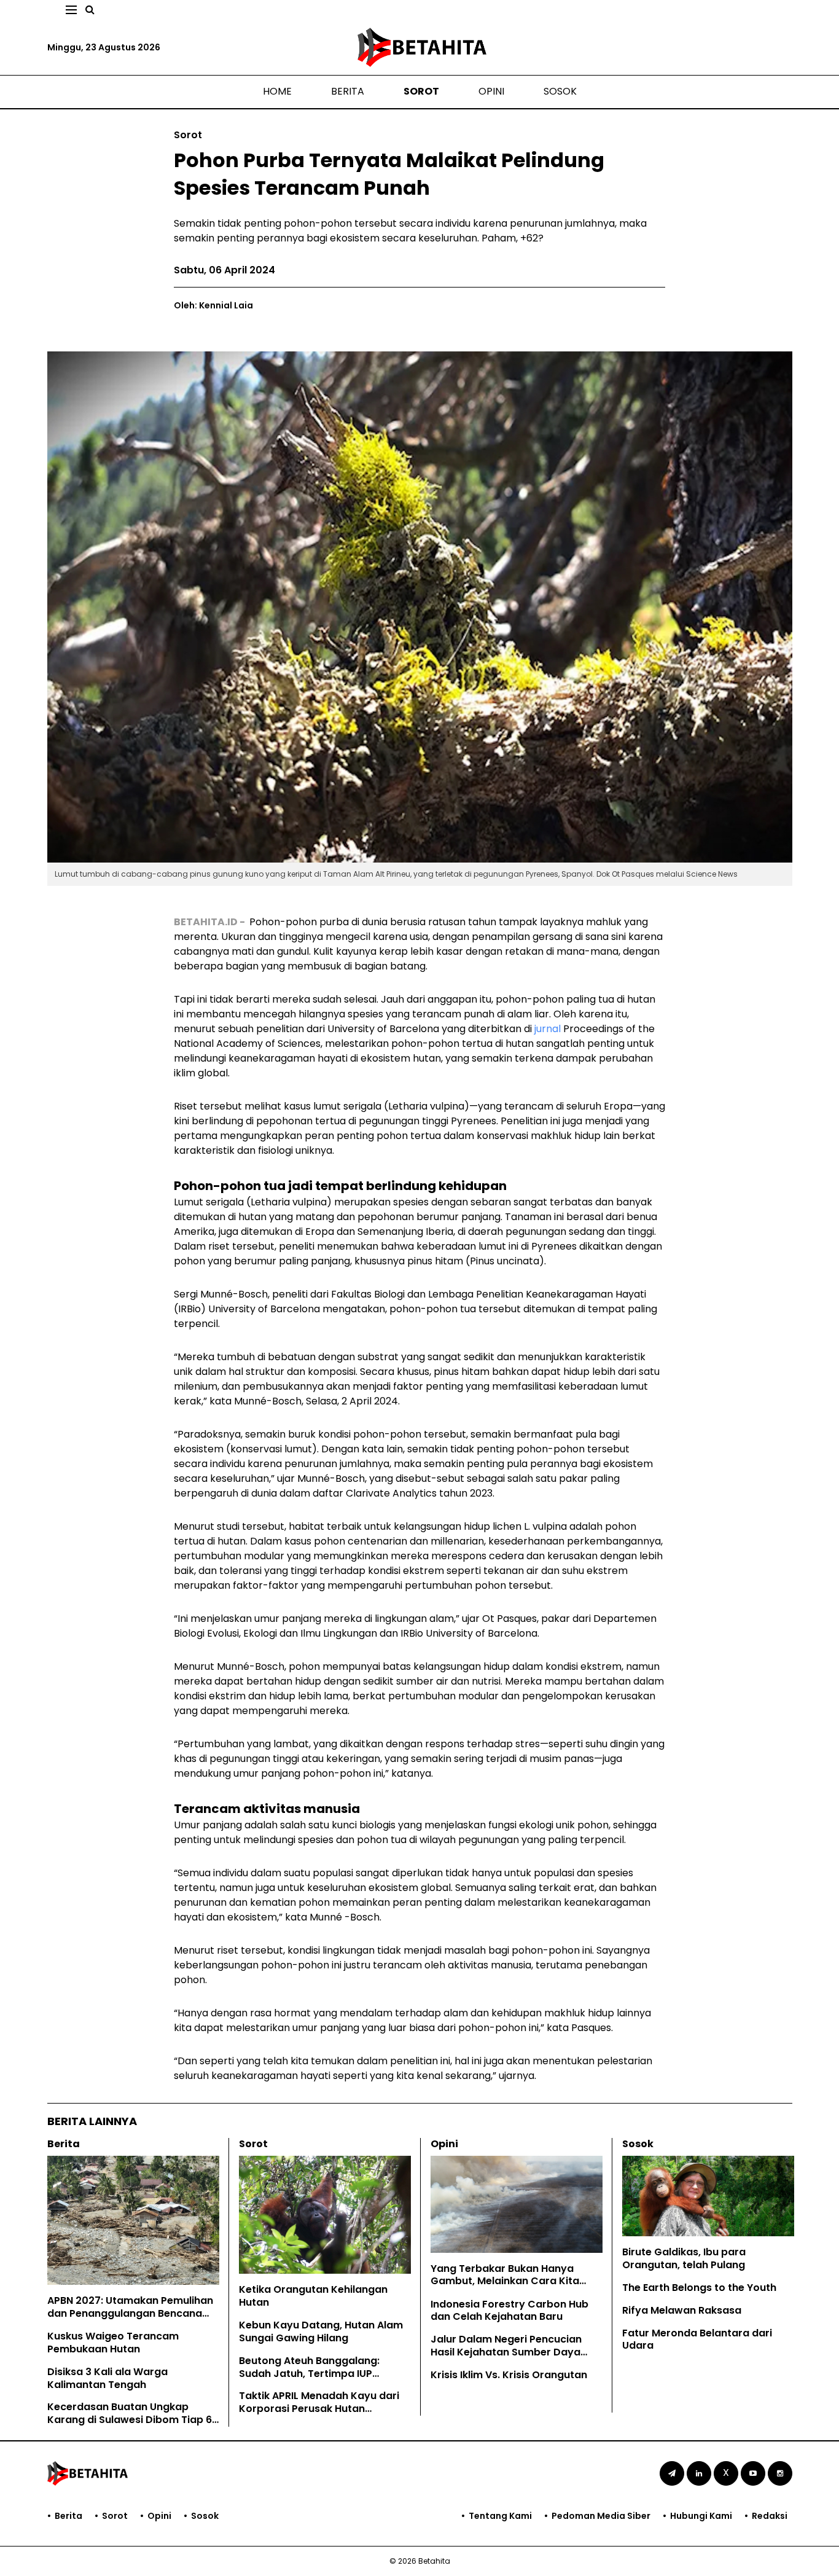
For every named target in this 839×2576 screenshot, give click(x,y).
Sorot (421, 91)
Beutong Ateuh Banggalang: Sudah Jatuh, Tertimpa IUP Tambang (309, 2374)
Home (277, 91)
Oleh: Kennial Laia (213, 305)
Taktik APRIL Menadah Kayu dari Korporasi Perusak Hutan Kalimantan (319, 2409)
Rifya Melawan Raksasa (682, 2310)
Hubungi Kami (701, 2516)
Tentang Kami (500, 2516)
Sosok (560, 91)
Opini (491, 91)
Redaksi (770, 2516)
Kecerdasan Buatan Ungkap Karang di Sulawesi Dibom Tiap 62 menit (133, 2420)
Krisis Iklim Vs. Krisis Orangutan (509, 2375)
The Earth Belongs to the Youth (699, 2288)
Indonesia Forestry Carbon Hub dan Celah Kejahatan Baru (509, 2311)
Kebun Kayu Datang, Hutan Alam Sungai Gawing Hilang (321, 2331)
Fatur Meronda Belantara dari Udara (697, 2339)
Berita (348, 91)
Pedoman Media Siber (601, 2516)
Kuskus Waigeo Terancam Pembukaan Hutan (113, 2343)
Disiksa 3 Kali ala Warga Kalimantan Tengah (107, 2378)
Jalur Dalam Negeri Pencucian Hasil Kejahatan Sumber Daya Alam (506, 2352)
